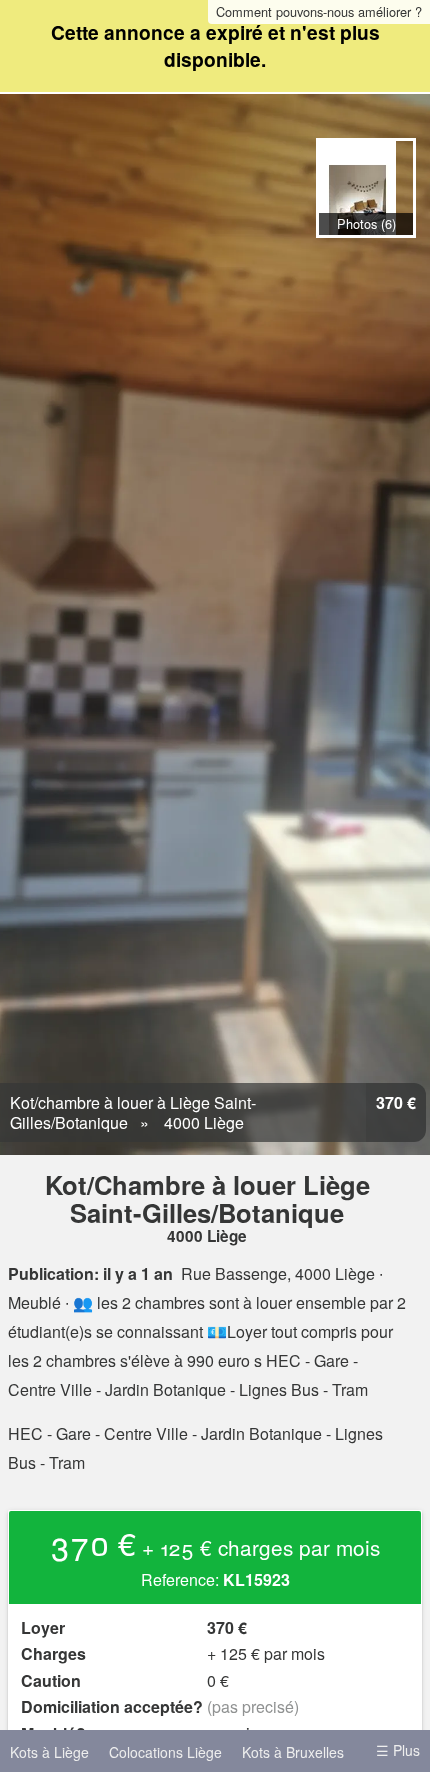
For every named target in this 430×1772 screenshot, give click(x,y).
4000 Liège (202, 1122)
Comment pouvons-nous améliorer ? (319, 11)
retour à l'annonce (387, 259)
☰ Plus (398, 1750)
